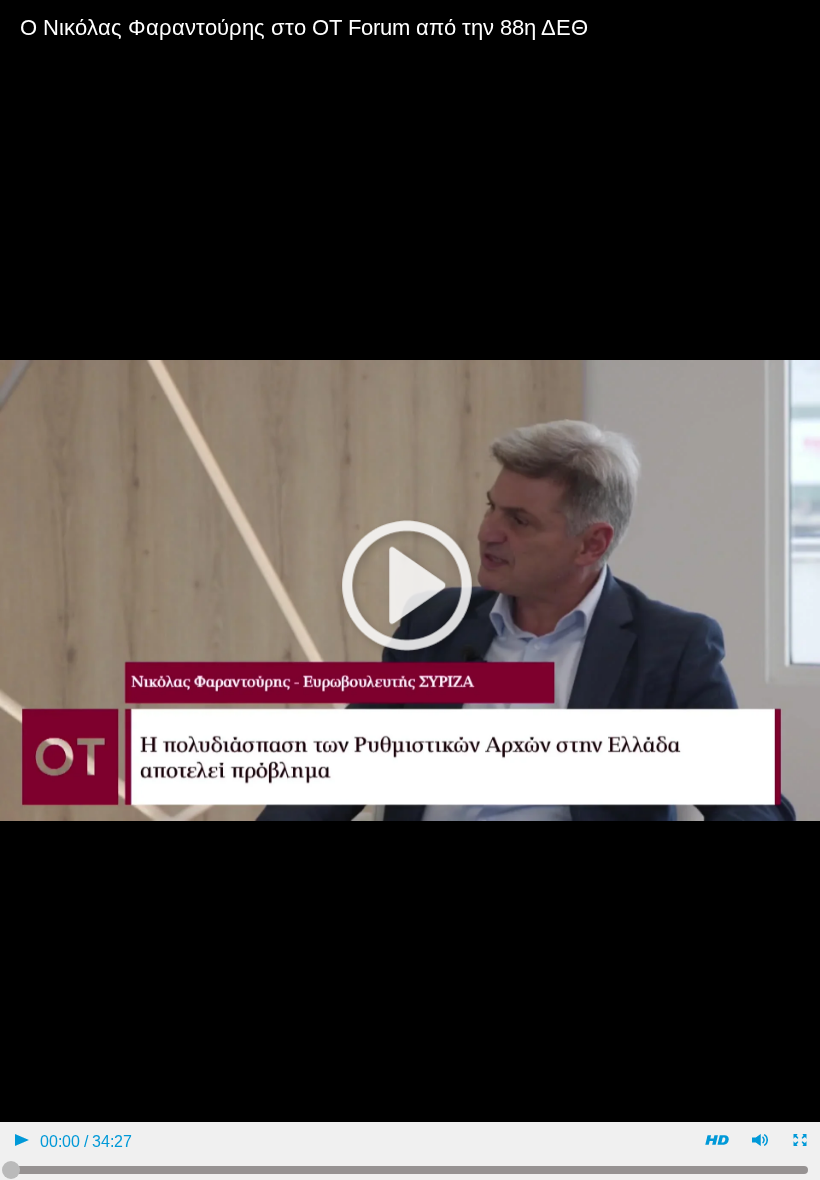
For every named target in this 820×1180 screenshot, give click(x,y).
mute (758, 1142)
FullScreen (798, 1142)
